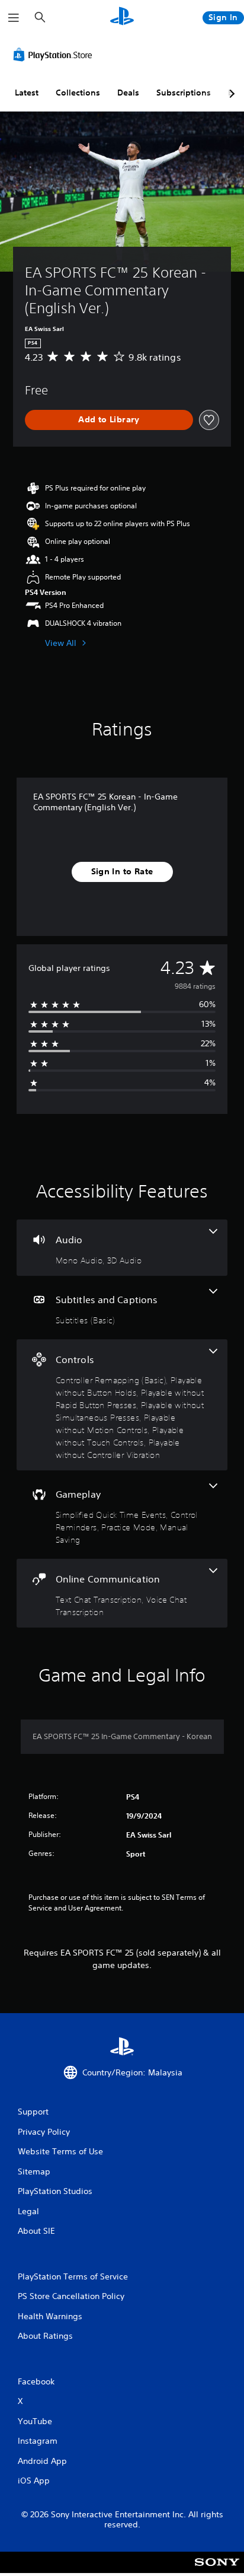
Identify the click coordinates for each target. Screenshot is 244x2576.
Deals (128, 93)
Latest (27, 93)
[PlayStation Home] (122, 17)
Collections (78, 93)
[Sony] (217, 2570)
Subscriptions (184, 93)
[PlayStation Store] (55, 55)
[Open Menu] (14, 18)
